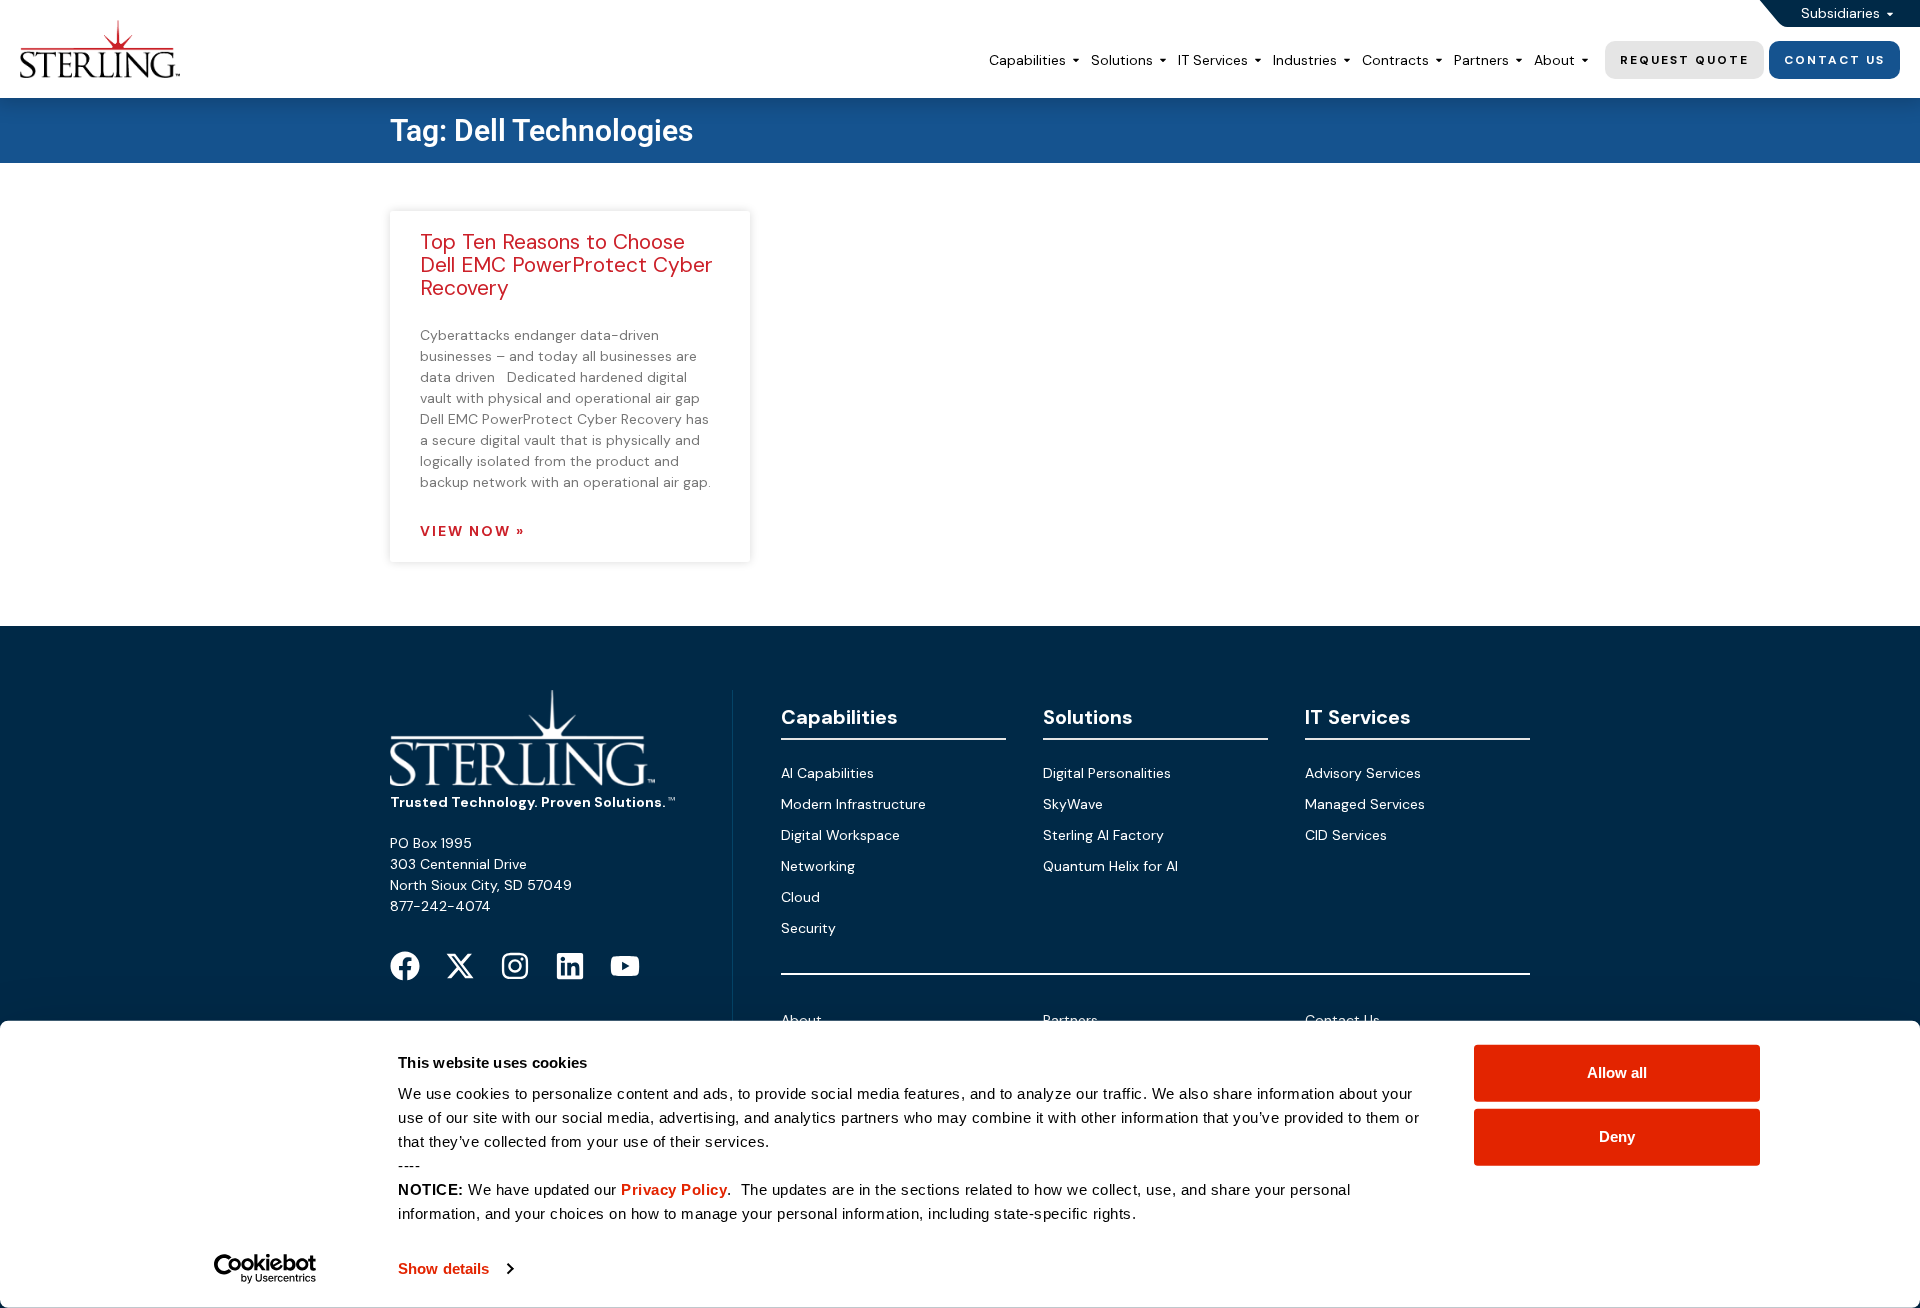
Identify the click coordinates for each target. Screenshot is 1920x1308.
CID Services (1346, 835)
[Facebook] (405, 966)
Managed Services (1365, 804)
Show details (443, 1268)
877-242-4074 (440, 906)
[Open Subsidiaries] (1890, 13)
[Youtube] (625, 966)
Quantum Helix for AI (1110, 866)
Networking (818, 866)
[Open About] (1585, 60)
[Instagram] (515, 966)
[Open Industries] (1347, 60)
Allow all (1617, 1072)
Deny (1617, 1136)
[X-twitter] (460, 966)
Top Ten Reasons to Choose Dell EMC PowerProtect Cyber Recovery (566, 265)
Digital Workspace (840, 835)
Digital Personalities (1107, 773)
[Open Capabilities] (1076, 60)
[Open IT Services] (1258, 60)
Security (808, 928)
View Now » (472, 531)
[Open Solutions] (1163, 60)
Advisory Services (1363, 773)
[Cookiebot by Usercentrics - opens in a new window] (265, 1269)
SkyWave (1073, 804)
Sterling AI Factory (1103, 835)
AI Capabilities (827, 773)
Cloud (800, 897)
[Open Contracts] (1439, 60)
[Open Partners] (1519, 60)
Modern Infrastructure (853, 804)
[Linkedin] (570, 966)
